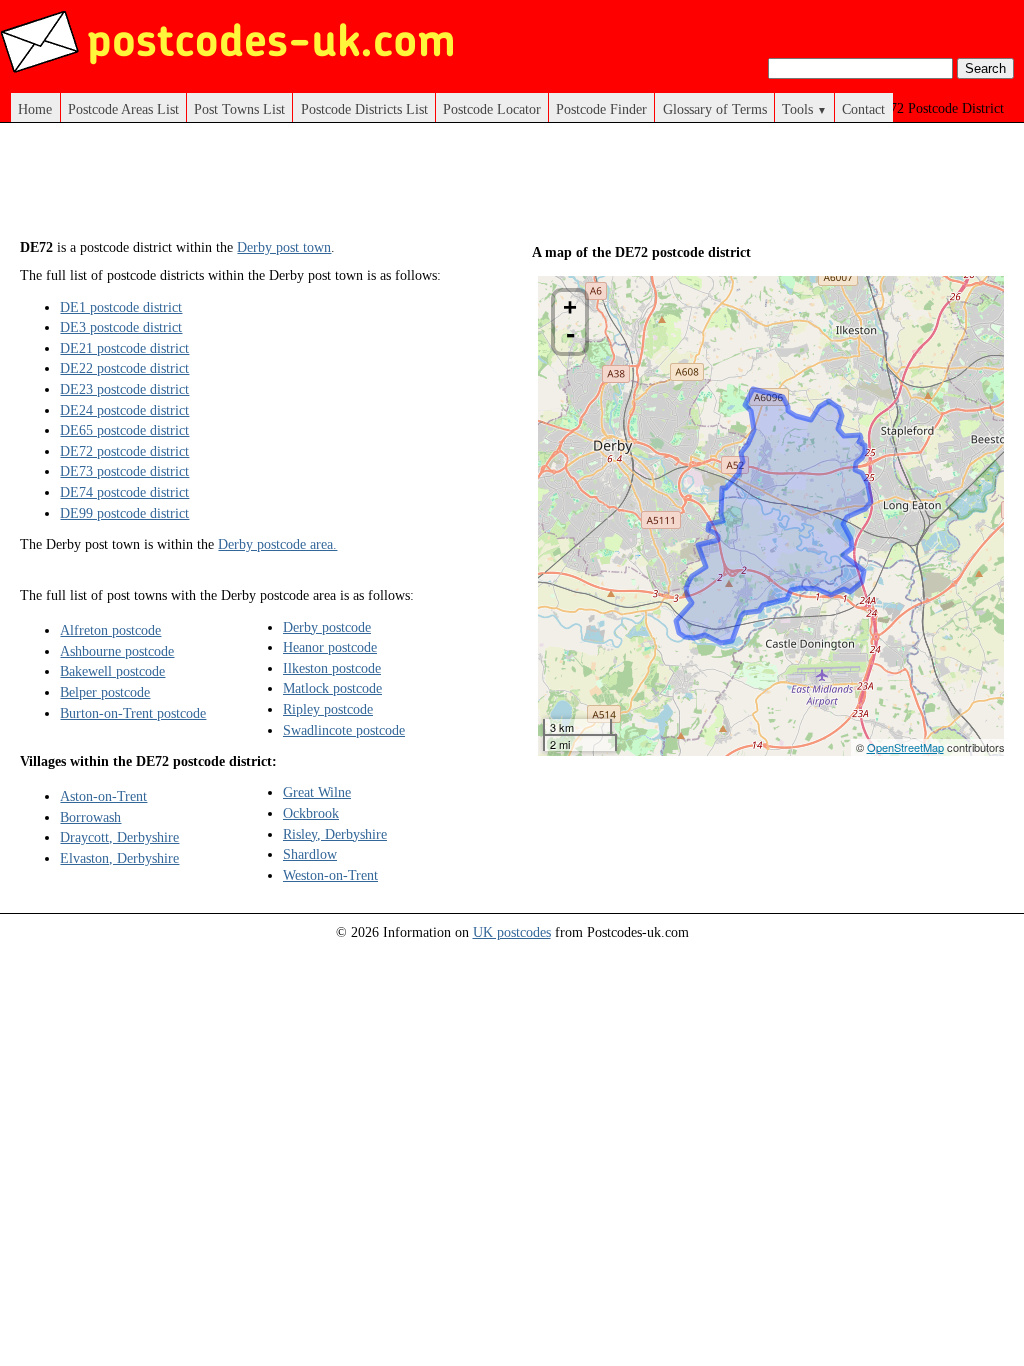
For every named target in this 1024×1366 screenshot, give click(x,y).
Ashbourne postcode (117, 651)
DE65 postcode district (124, 430)
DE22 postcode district (124, 368)
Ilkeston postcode (332, 668)
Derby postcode (327, 627)
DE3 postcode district (121, 327)
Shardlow (310, 854)
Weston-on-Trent (330, 875)
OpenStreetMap (905, 747)
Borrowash (90, 817)
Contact (863, 109)
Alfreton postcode (110, 630)
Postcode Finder (601, 109)
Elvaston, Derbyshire (119, 858)
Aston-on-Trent (103, 796)
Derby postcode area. (277, 544)
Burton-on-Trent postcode (133, 713)
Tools (804, 109)
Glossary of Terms (715, 109)
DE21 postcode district (124, 348)
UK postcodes (512, 932)
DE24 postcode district (124, 410)
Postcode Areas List (123, 109)
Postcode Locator (492, 109)
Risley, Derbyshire (335, 834)
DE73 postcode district (124, 471)
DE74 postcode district (124, 492)
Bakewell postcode (112, 671)
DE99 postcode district (124, 513)
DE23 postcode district (124, 389)
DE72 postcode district (124, 451)
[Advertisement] (384, 188)
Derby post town (284, 247)
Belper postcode (105, 692)
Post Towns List (239, 109)
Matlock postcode (332, 688)
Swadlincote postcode (344, 730)
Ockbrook (311, 813)
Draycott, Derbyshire (119, 837)
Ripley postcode (328, 709)
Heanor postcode (330, 647)
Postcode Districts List (364, 109)
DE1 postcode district (121, 307)
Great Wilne (317, 792)
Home (35, 109)
